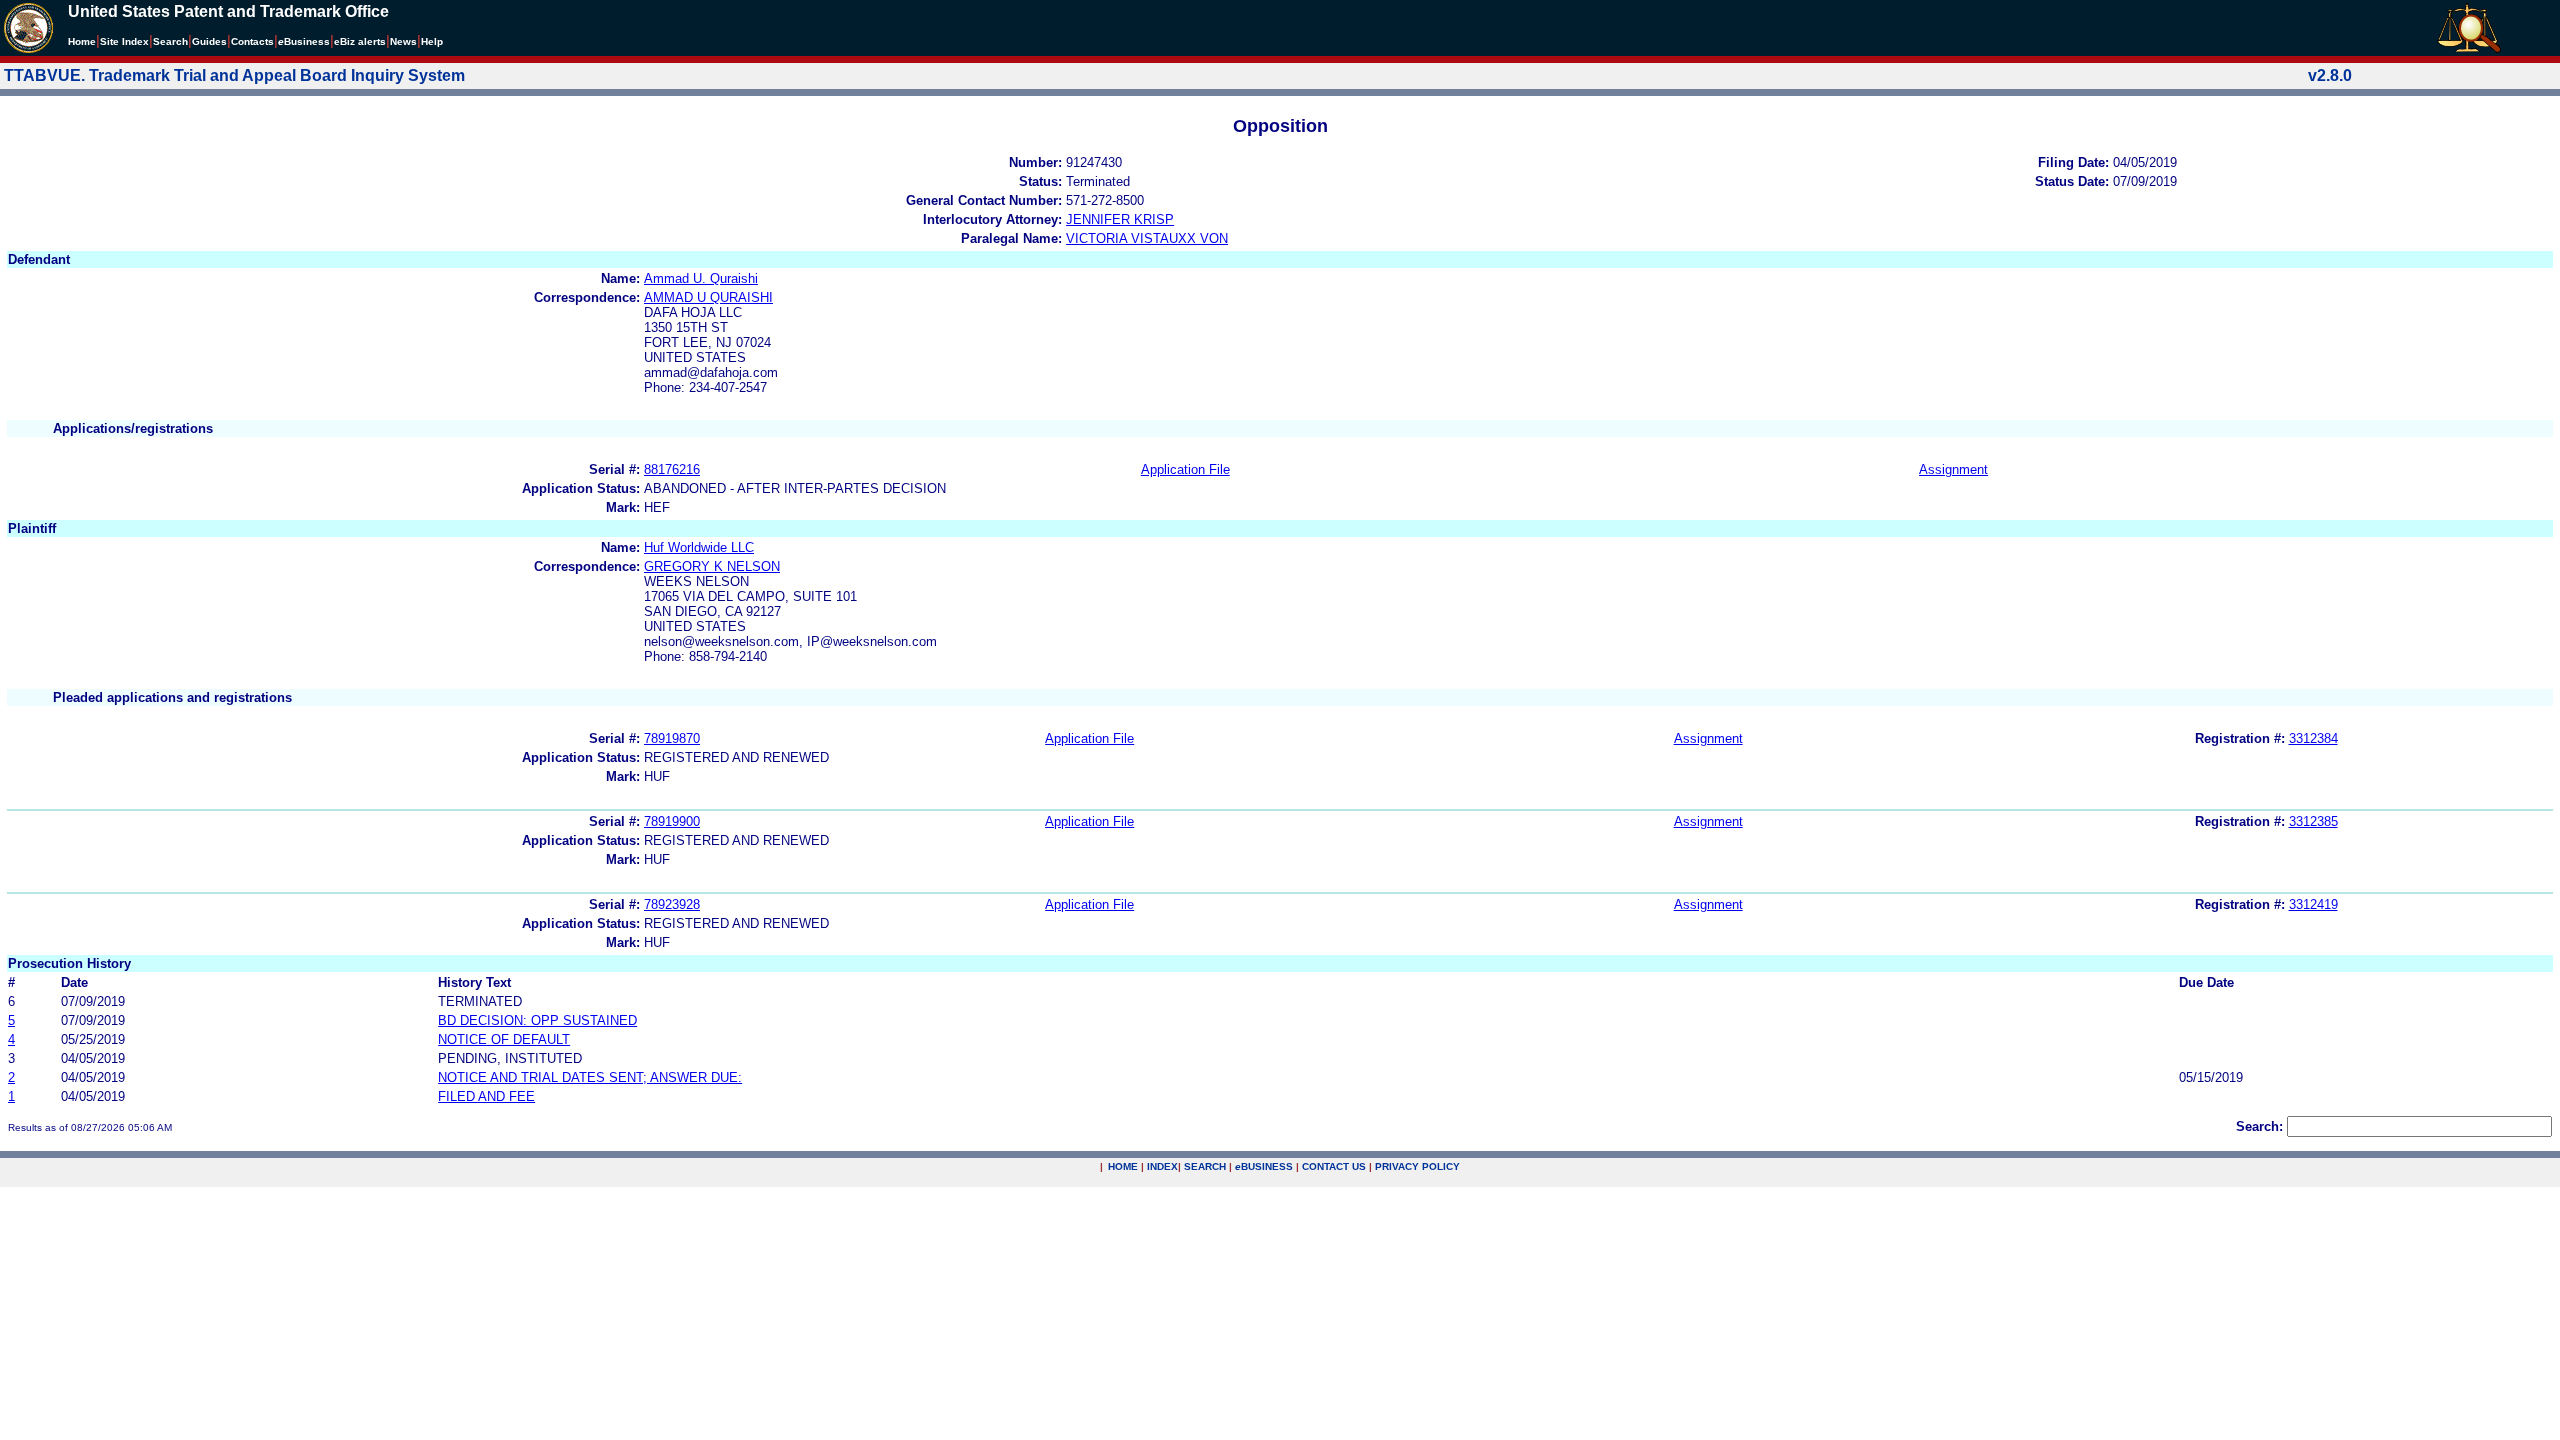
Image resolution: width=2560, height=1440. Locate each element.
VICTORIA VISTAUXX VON (1147, 238)
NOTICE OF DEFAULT (504, 1039)
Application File (1185, 469)
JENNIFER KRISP (1120, 219)
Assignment (1953, 469)
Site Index (124, 41)
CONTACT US (1334, 1166)
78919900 (672, 821)
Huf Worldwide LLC (699, 547)
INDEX (1162, 1166)
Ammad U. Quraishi (701, 278)
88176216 (672, 469)
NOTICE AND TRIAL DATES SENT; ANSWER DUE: (590, 1077)
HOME (1123, 1166)
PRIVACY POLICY (1417, 1166)
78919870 (672, 738)
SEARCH (1205, 1166)
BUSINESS (1264, 1166)
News (403, 41)
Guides (209, 41)
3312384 (2313, 738)
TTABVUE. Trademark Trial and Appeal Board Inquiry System (234, 75)
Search (170, 41)
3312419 (2313, 904)
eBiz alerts (360, 41)
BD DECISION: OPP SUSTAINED (537, 1020)
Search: (2259, 1126)
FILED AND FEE (486, 1096)
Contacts (252, 41)
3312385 (2313, 821)
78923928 (672, 904)
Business (304, 41)
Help (432, 41)
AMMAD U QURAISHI (708, 297)
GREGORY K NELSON (712, 566)
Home (82, 41)
